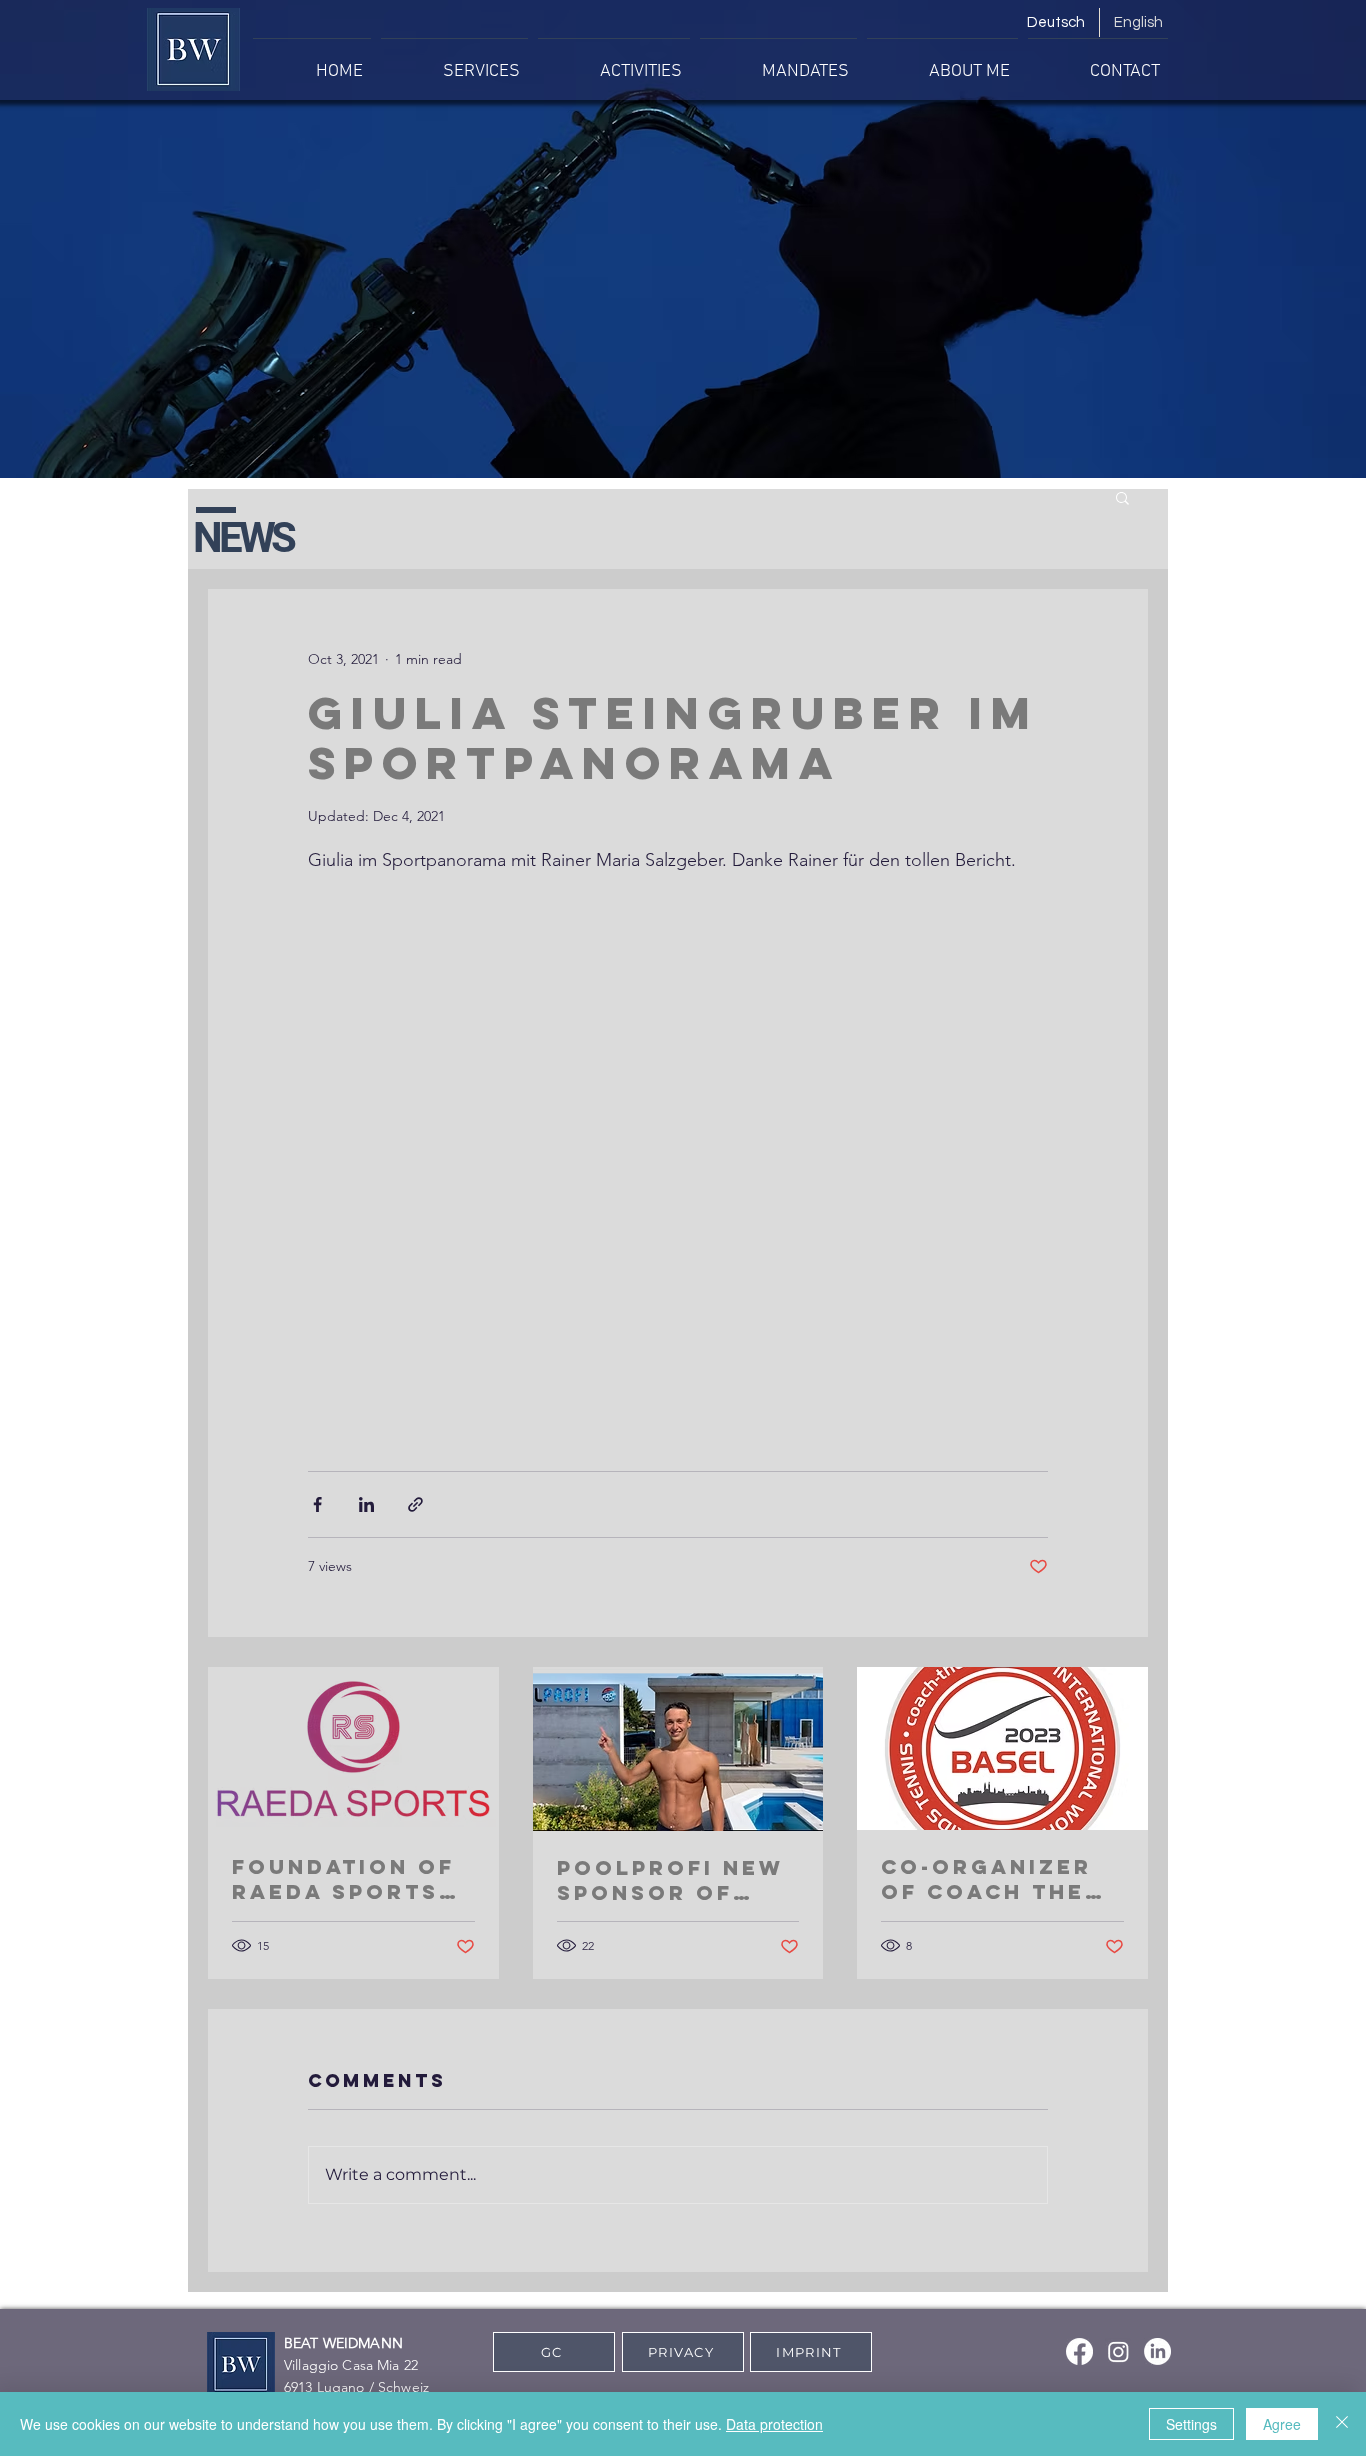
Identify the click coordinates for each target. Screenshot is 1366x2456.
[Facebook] (1079, 2351)
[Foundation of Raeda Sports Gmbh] (353, 1748)
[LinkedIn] (1157, 2351)
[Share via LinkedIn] (366, 1504)
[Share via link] (415, 1504)
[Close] (1342, 2424)
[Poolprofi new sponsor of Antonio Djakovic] (678, 1749)
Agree (1282, 2424)
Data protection (774, 2424)
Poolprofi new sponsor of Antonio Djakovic (670, 1880)
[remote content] (678, 1149)
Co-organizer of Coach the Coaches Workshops (986, 1879)
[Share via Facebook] (317, 1504)
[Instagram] (1118, 2351)
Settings (1191, 2424)
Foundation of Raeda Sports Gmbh (343, 1879)
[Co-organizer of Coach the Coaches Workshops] (1002, 1748)
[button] (1122, 497)
